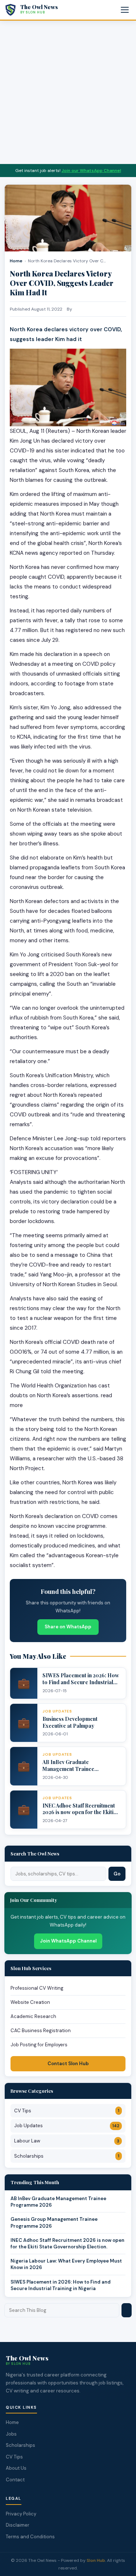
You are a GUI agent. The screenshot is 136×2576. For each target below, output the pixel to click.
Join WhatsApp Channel (68, 1941)
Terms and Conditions (30, 2537)
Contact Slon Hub (68, 2064)
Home (16, 261)
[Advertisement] (68, 92)
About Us (16, 2468)
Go (117, 1874)
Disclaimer (18, 2525)
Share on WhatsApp (68, 1627)
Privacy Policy (21, 2514)
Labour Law (67, 2141)
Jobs (11, 2434)
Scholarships (67, 2156)
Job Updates (67, 2126)
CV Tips (67, 2111)
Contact (15, 2480)
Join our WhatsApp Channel (91, 171)
